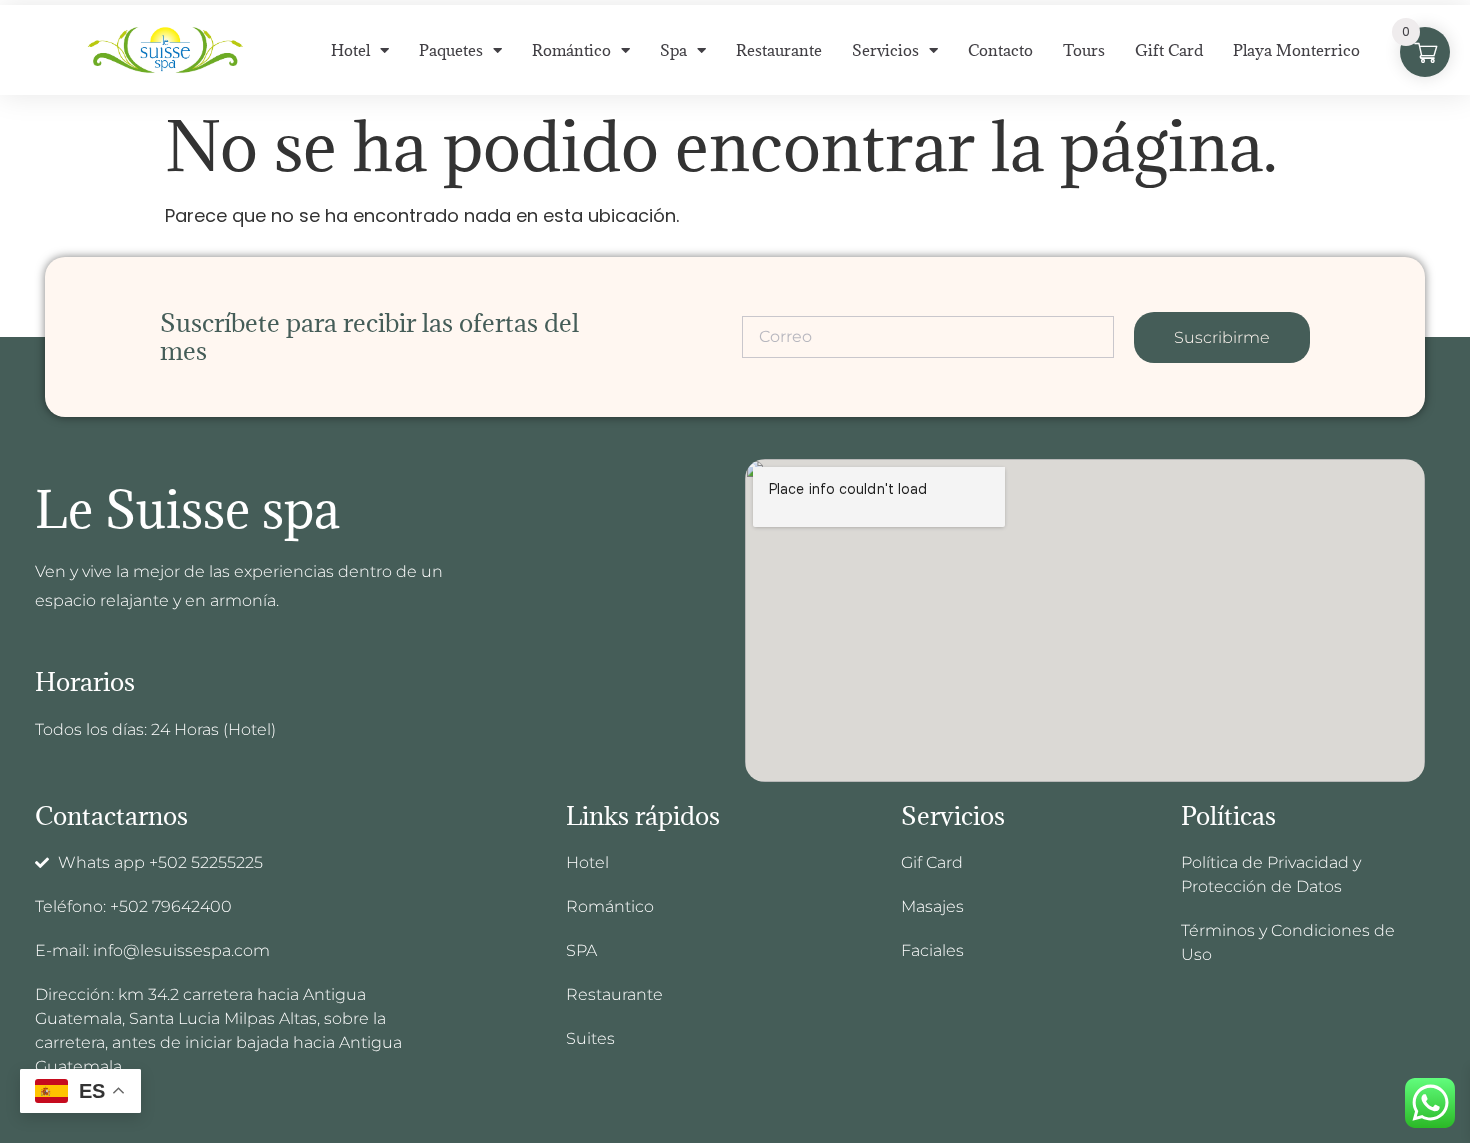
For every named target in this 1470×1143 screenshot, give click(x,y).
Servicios (885, 50)
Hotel (350, 50)
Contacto (1000, 50)
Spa (673, 50)
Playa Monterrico (1296, 50)
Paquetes (451, 50)
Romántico (571, 50)
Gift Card (1169, 50)
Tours (1084, 50)
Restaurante (779, 50)
